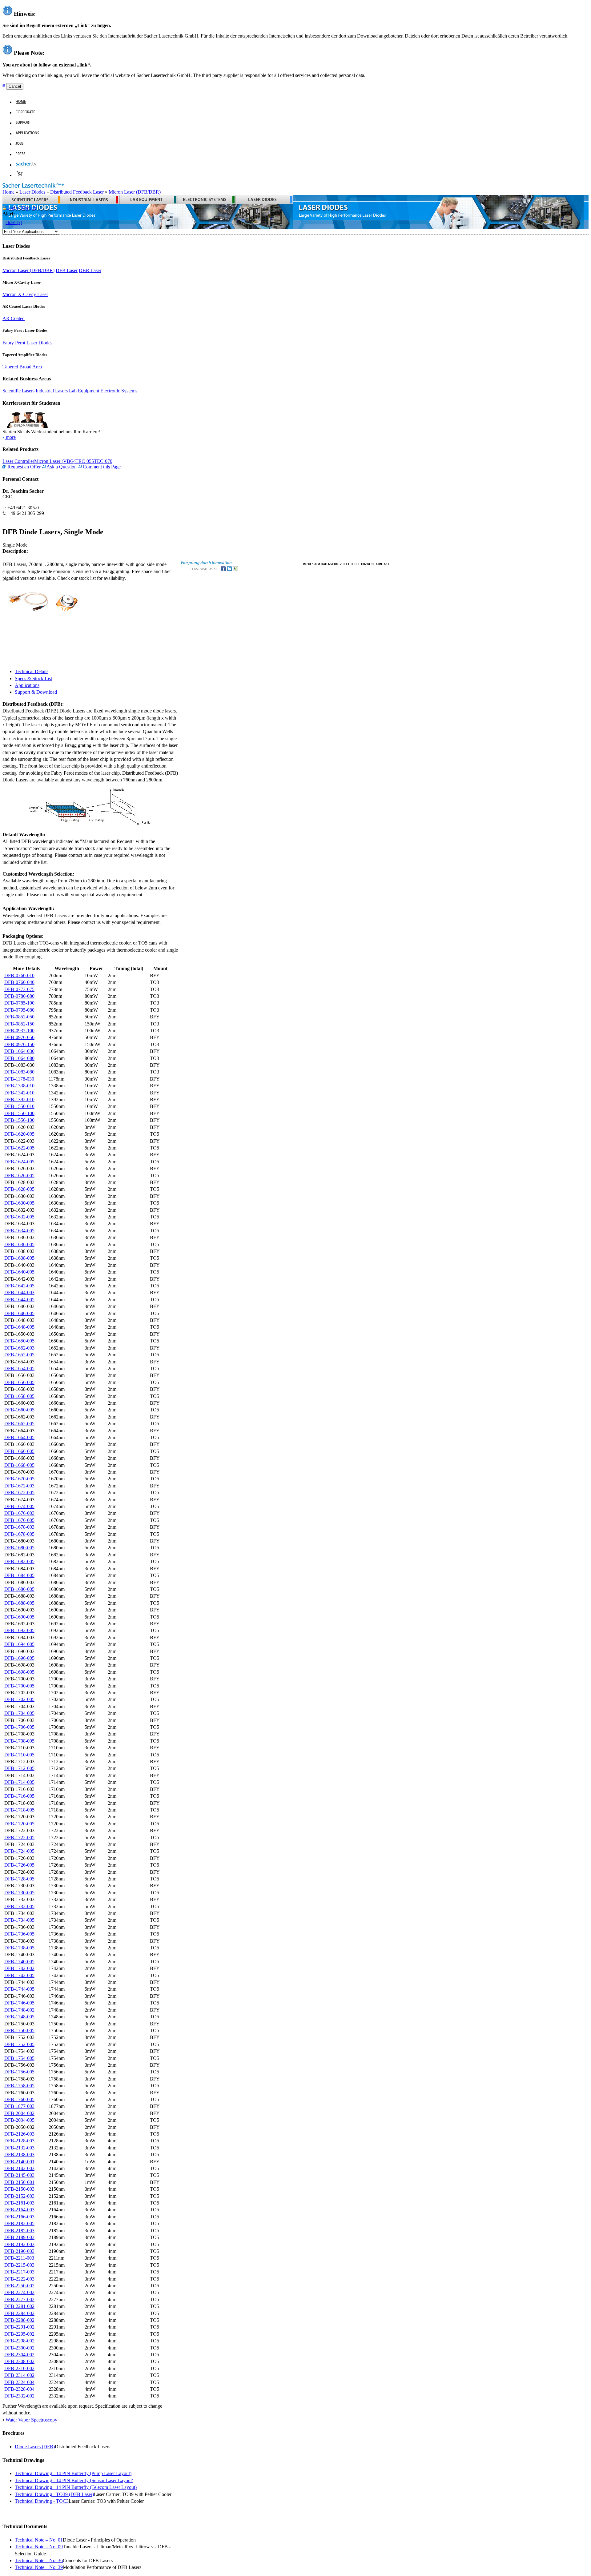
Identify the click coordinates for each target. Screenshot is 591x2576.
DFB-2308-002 (19, 2361)
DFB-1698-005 (19, 1672)
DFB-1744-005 (19, 1989)
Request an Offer (23, 467)
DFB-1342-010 (19, 1093)
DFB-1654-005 (19, 1368)
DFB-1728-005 (19, 1879)
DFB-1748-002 (19, 2010)
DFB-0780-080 (19, 996)
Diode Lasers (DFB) (35, 2447)
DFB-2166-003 (19, 2217)
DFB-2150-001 (19, 2182)
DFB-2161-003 (19, 2203)
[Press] (23, 154)
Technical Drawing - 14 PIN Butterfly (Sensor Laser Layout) (74, 2480)
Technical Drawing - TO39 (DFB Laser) (54, 2494)
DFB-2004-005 (19, 2120)
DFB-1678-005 (19, 1534)
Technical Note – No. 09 (39, 2547)
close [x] (14, 222)
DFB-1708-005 (19, 1741)
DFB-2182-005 (19, 2223)
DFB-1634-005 (19, 1231)
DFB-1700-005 (19, 1686)
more (10, 437)
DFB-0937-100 (19, 1031)
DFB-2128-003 (19, 2141)
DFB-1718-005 (19, 1810)
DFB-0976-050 (19, 1037)
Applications (27, 685)
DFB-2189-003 (19, 2237)
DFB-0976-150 (19, 1044)
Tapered (10, 367)
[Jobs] (22, 144)
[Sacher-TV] (27, 165)
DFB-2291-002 (19, 2327)
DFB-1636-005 (19, 1244)
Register (28, 208)
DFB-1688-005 (19, 1603)
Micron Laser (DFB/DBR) (135, 192)
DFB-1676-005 (19, 1520)
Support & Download (36, 692)
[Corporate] (28, 112)
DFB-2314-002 (19, 2375)
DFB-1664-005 (19, 1437)
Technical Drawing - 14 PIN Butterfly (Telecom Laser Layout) (76, 2487)
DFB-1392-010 (19, 1099)
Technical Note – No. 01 (39, 2540)
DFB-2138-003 (19, 2155)
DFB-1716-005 (19, 1796)
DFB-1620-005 (19, 1134)
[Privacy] (331, 563)
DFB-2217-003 (19, 2272)
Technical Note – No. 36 (39, 2560)
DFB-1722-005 (19, 1838)
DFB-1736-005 (19, 1934)
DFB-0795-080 (19, 1010)
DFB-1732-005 (19, 1906)
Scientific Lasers (18, 391)
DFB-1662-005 (19, 1424)
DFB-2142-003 (19, 2168)
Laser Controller (18, 461)
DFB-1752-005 (19, 2044)
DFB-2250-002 (19, 2286)
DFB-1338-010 (19, 1086)
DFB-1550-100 (19, 1113)
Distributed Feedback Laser (77, 192)
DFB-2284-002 (19, 2313)
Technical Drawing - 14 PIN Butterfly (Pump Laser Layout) (73, 2473)
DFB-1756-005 (19, 2072)
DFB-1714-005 (19, 1782)
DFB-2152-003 (19, 2196)
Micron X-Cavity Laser (25, 294)
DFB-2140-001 (19, 2162)
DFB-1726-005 (19, 1865)
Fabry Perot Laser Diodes (27, 343)
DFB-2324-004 (19, 2382)
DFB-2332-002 (19, 2396)
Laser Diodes (32, 192)
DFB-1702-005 (19, 1699)
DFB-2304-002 (19, 2355)
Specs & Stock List (33, 678)
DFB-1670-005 (19, 1479)
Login (12, 208)
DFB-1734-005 (19, 1920)
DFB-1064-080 (19, 1058)
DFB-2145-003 (19, 2175)
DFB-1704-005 (19, 1713)
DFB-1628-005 (19, 1189)
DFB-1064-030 (19, 1051)
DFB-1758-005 (19, 2086)
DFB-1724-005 (19, 1851)
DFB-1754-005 (19, 2058)
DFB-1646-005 (19, 1313)
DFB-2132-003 (19, 2148)
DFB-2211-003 (19, 2258)
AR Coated (14, 318)
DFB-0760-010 (19, 975)
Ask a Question (61, 467)
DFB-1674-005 (19, 1506)
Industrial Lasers (52, 391)
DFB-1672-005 (19, 1493)
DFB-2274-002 (19, 2292)
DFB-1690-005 (19, 1617)
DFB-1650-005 (19, 1341)
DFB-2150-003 (19, 2189)
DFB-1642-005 (19, 1286)
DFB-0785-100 (19, 1003)
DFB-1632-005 (19, 1217)
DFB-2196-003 (19, 2251)
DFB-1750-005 (19, 2030)
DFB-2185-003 (19, 2231)
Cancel (15, 86)
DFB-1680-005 (19, 1548)
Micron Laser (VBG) (55, 461)
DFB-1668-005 (19, 1465)
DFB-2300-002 (19, 2348)
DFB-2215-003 (19, 2265)
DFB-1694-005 (19, 1644)
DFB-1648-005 (19, 1327)
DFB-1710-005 (19, 1755)
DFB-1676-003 (19, 1513)
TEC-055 (85, 461)
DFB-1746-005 (19, 2003)
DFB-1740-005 (19, 1962)
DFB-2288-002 (19, 2320)
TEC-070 (103, 461)
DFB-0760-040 (19, 982)
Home (8, 192)
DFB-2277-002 (19, 2299)
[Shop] (20, 175)
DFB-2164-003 (19, 2210)
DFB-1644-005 (19, 1300)
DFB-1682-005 (19, 1561)
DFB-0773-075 (19, 989)
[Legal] (359, 563)
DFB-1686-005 (19, 1589)
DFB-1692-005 (19, 1630)
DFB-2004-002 (19, 2113)
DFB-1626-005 (19, 1176)
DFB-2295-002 (19, 2334)
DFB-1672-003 (19, 1486)
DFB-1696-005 (19, 1658)
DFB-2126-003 (19, 2134)
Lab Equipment (84, 391)
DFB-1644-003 (19, 1292)
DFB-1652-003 (19, 1348)
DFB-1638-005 (19, 1258)
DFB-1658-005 (19, 1396)
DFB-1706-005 (19, 1727)
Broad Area (31, 367)
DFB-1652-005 (19, 1355)
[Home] (23, 102)
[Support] (26, 123)
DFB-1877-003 (19, 2106)
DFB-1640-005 (19, 1272)
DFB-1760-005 (19, 2099)
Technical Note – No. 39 (39, 2567)
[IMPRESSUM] (312, 563)
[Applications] (30, 133)
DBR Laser (90, 270)
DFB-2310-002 (19, 2368)
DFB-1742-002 (19, 1968)
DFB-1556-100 (19, 1120)
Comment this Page (101, 467)
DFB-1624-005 (19, 1162)
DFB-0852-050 (19, 1017)
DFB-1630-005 (19, 1203)
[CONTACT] (383, 563)
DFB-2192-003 (19, 2244)
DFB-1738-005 (19, 1948)
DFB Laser (67, 270)
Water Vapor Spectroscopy (31, 2420)
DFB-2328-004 (19, 2389)
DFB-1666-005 (19, 1451)
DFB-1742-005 (19, 1975)
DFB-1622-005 (19, 1148)
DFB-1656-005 (19, 1382)
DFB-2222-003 (19, 2279)
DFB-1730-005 (19, 1893)
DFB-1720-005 (19, 1824)
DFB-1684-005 (19, 1575)
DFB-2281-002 (19, 2306)
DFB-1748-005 (19, 2017)
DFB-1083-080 (19, 1072)
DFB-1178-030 (19, 1079)
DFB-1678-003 (19, 1527)
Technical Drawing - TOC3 (42, 2501)
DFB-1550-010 (19, 1106)
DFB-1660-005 (19, 1410)
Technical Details (32, 671)
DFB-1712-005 (19, 1768)
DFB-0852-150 (19, 1024)
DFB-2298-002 (19, 2341)
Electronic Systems (119, 391)
